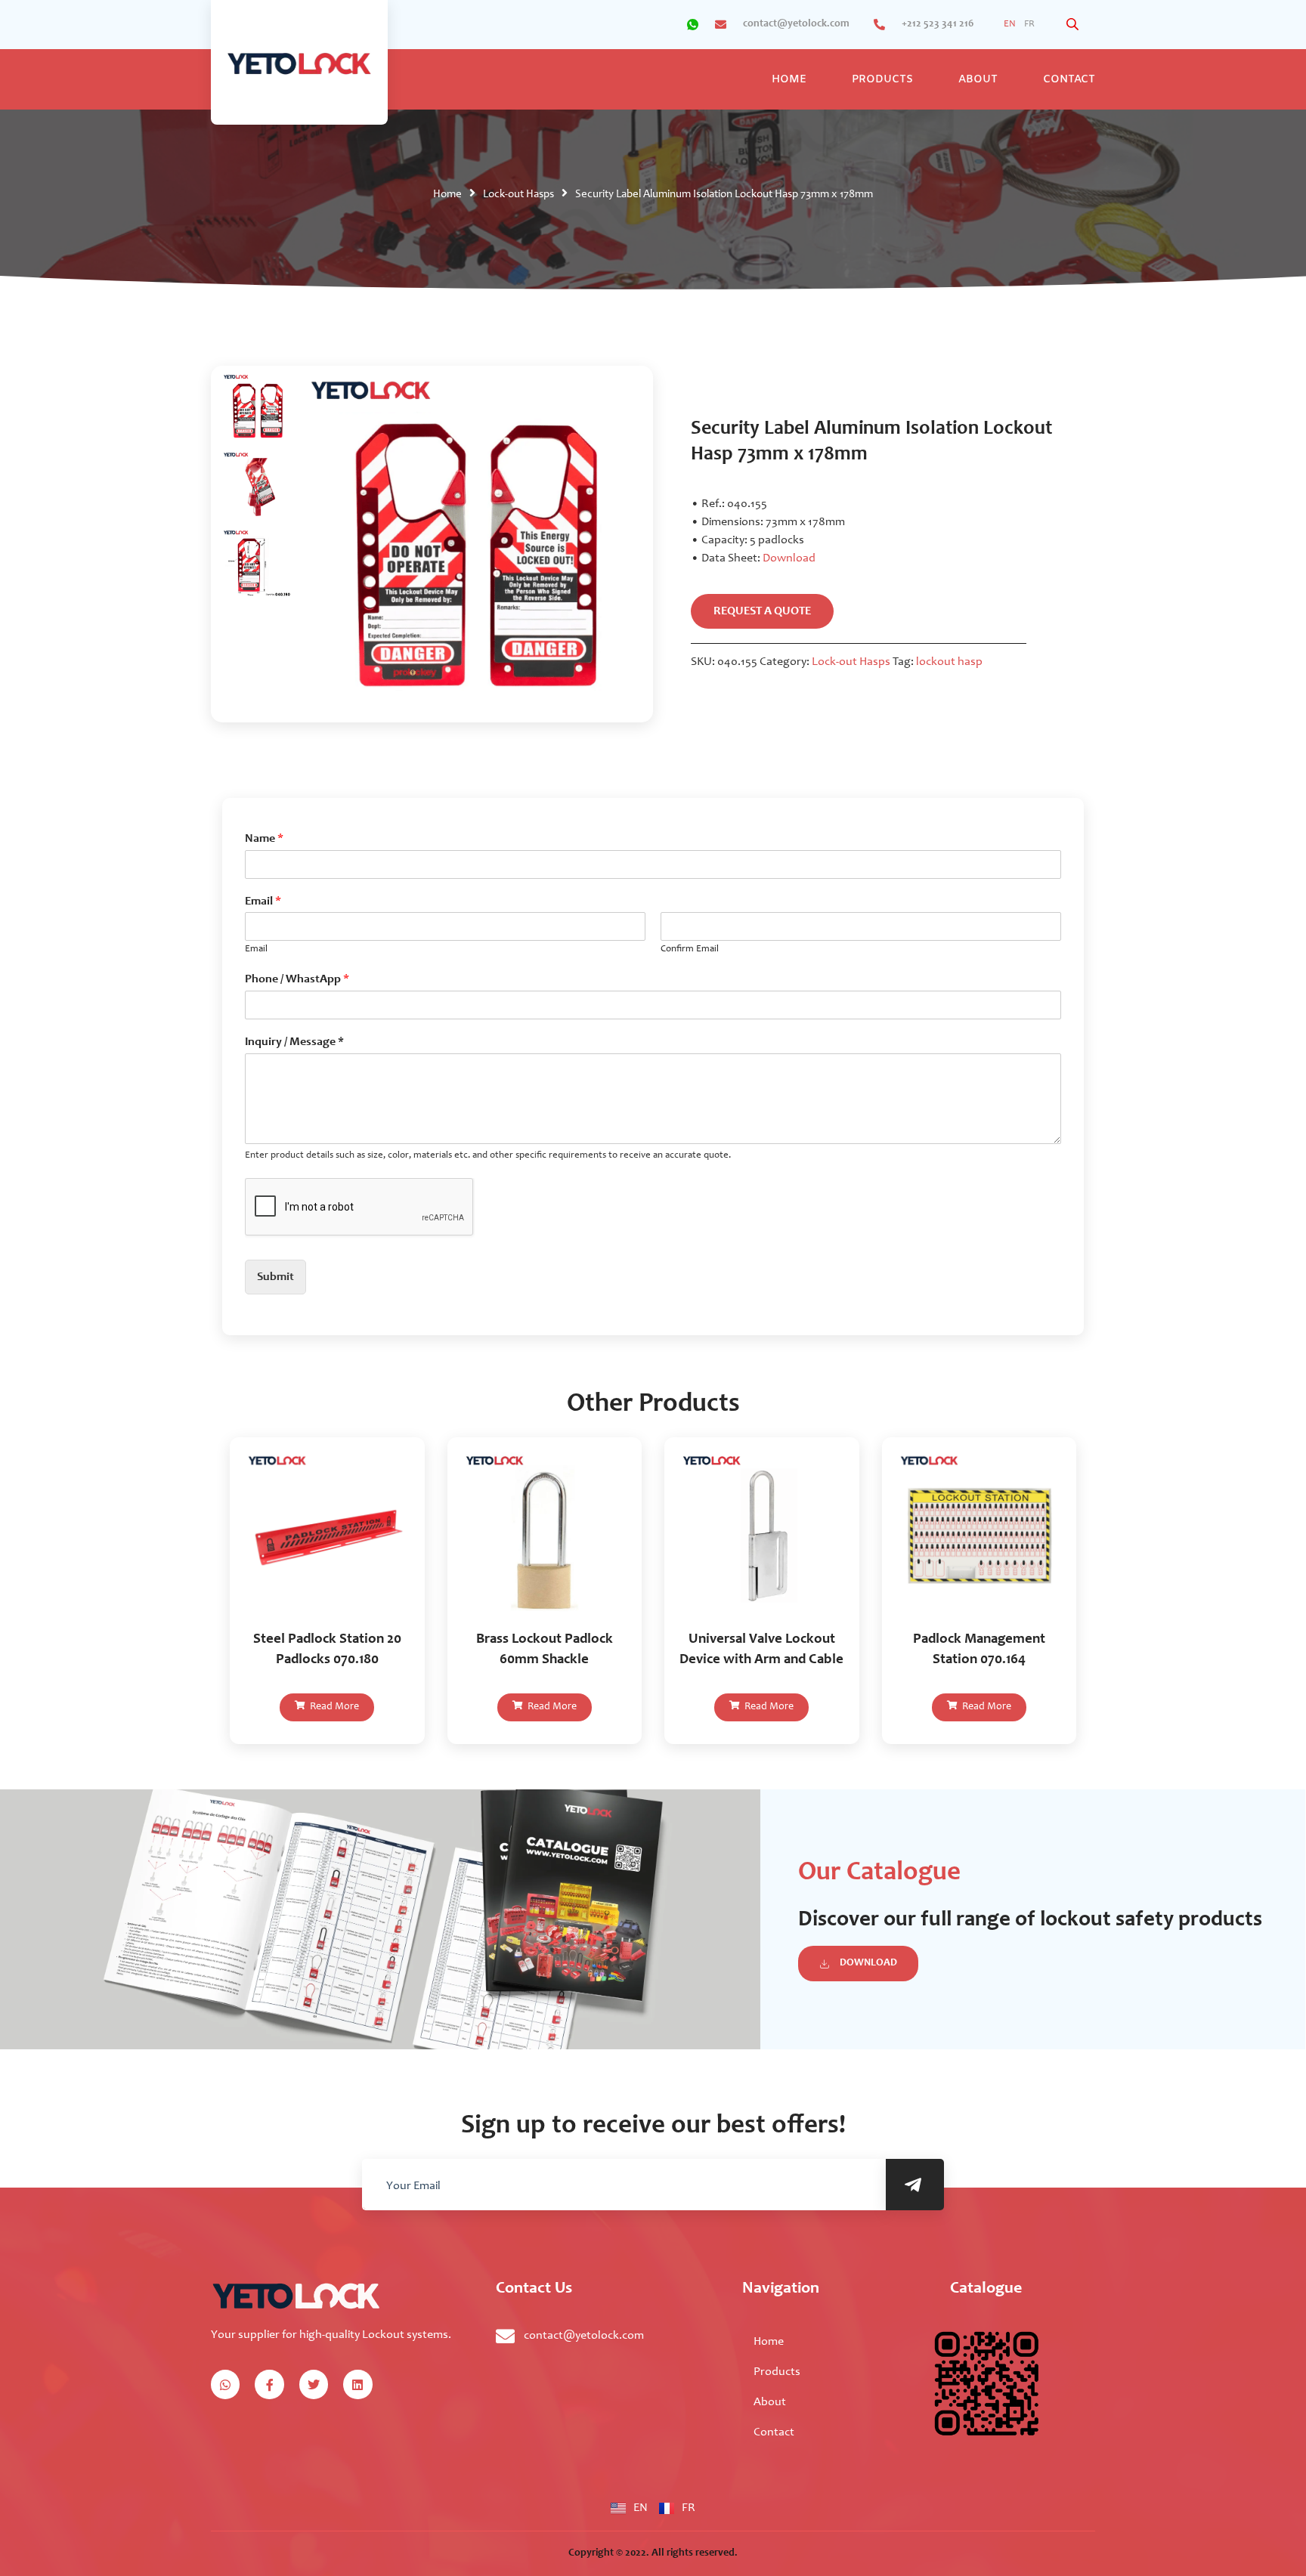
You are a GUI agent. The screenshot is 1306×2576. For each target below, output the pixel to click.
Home (789, 80)
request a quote (762, 611)
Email (263, 901)
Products (882, 80)
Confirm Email (690, 949)
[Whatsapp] (225, 2384)
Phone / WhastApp (297, 979)
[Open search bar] (1074, 25)
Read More (333, 1707)
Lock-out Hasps (518, 195)
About (978, 80)
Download (789, 558)
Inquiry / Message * (294, 1042)
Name (264, 839)
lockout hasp (949, 662)
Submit (275, 1277)
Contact (1069, 80)
